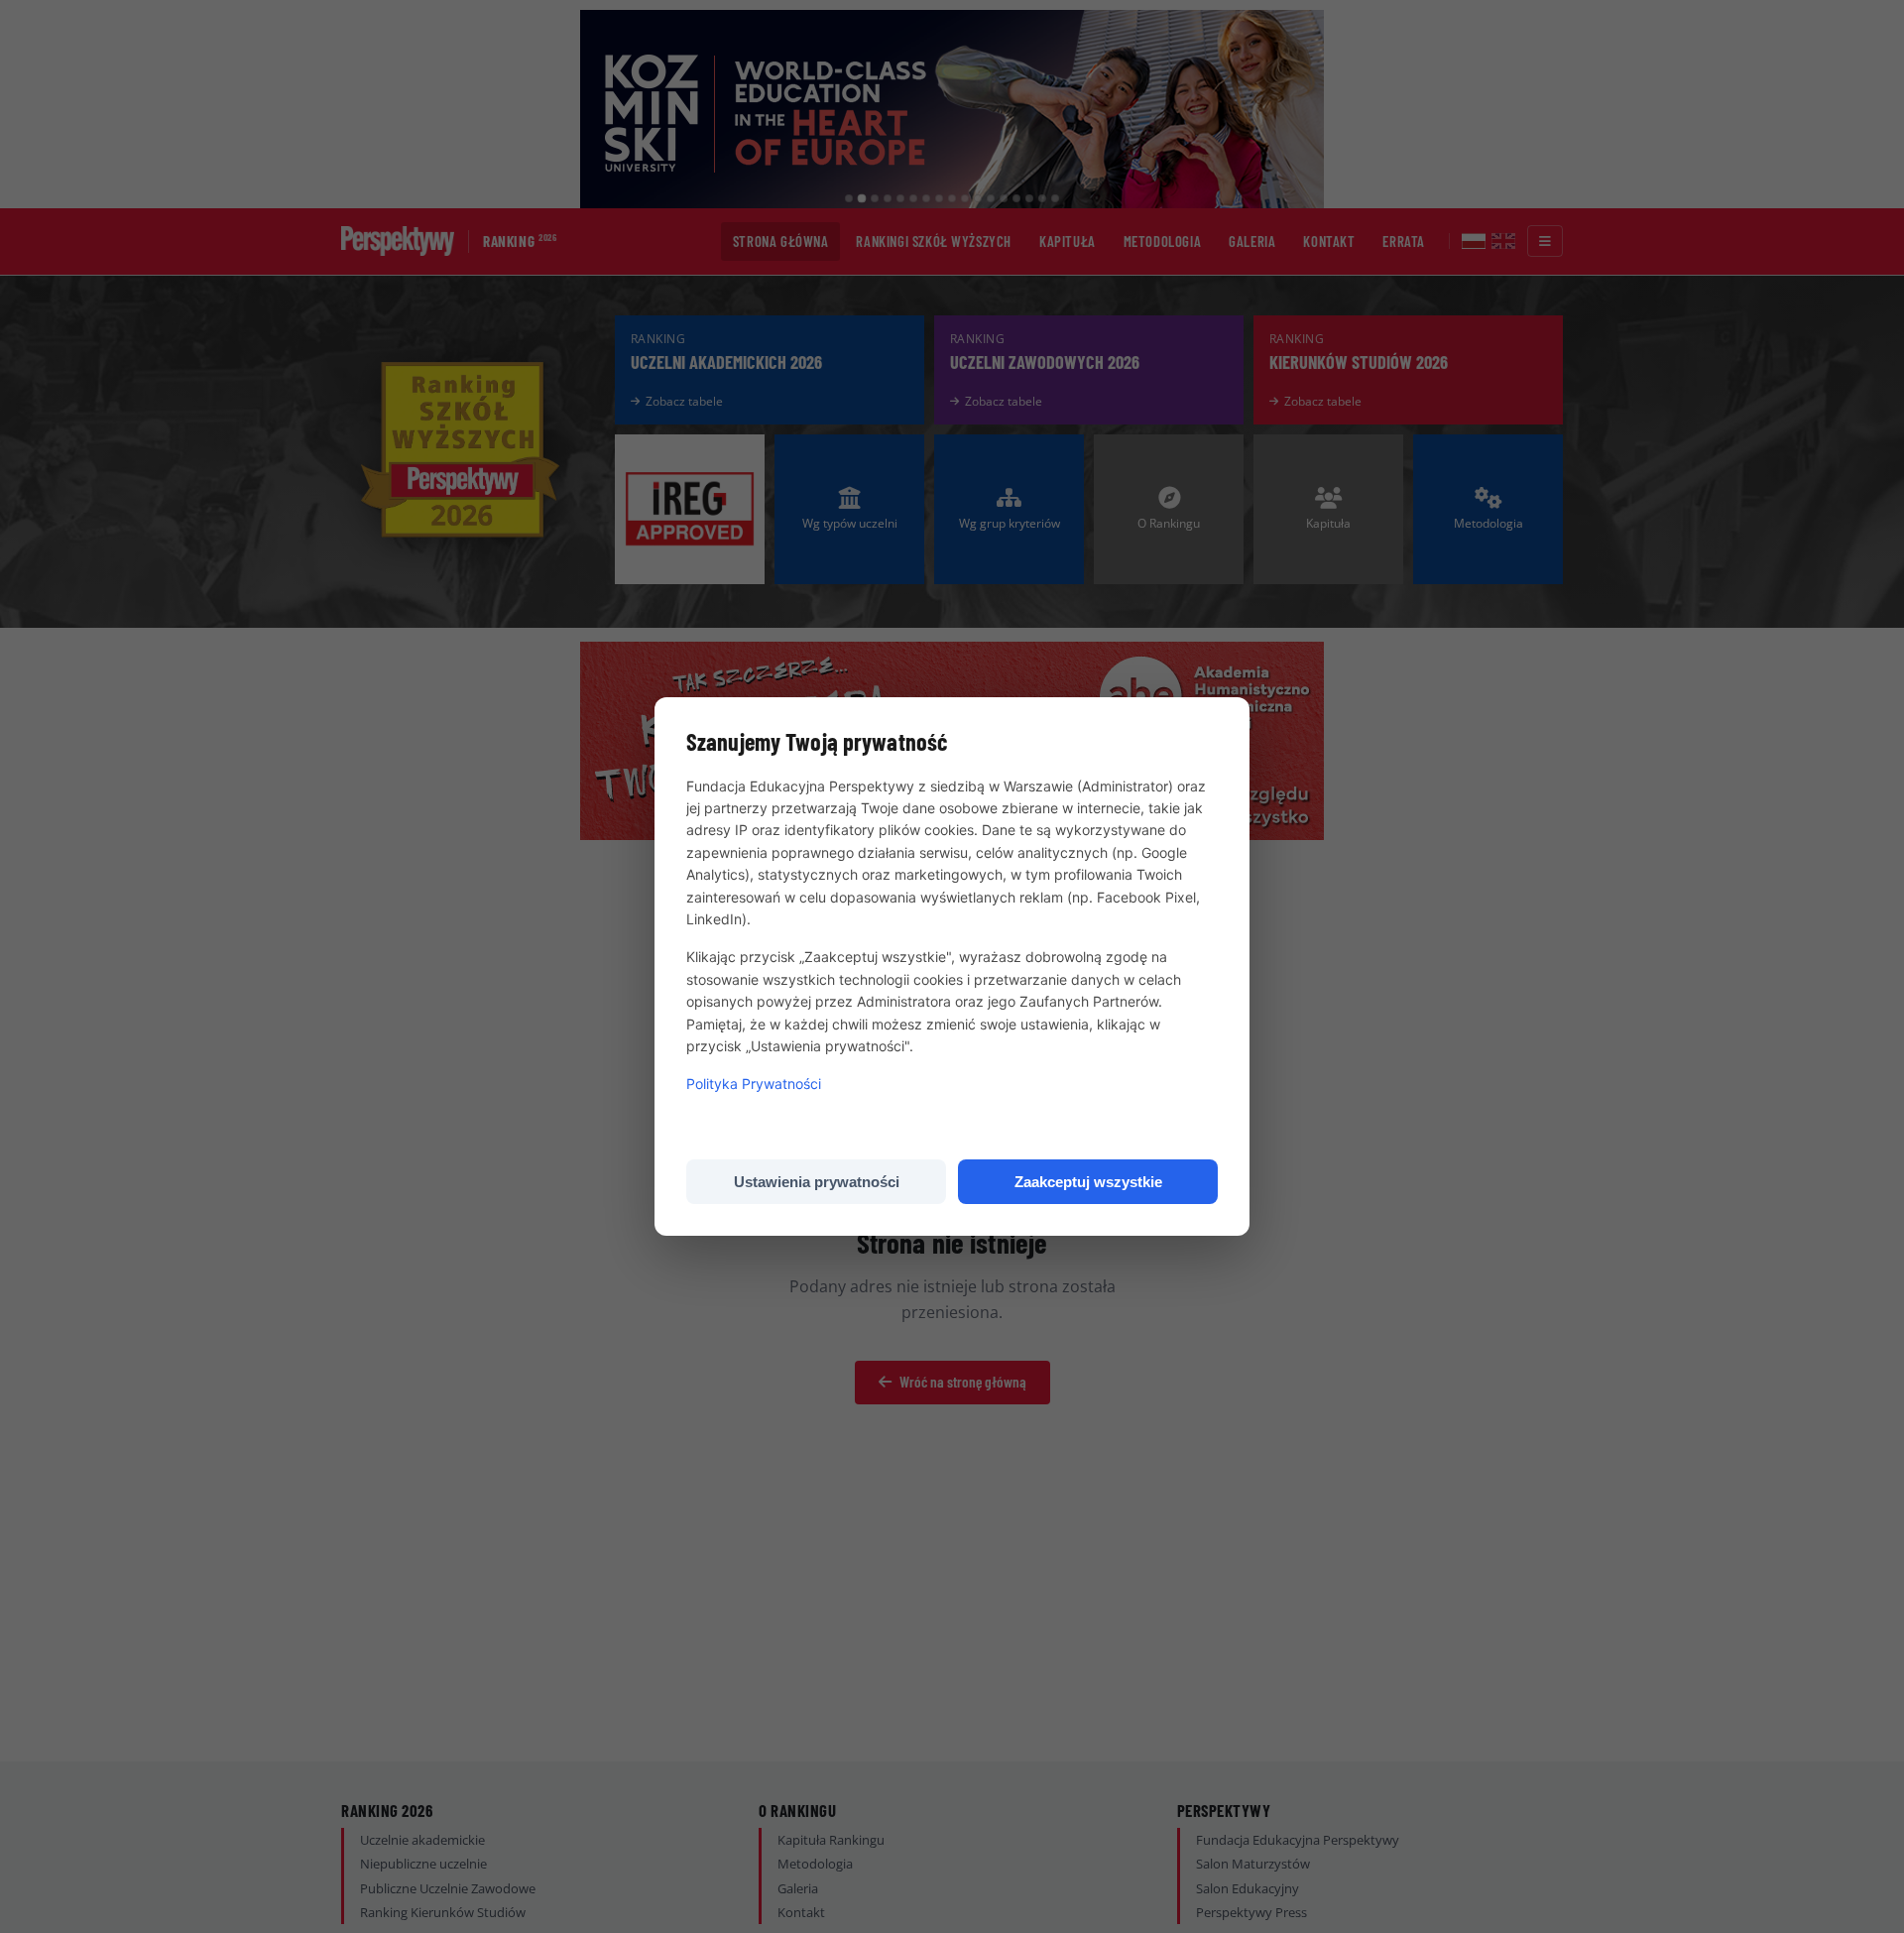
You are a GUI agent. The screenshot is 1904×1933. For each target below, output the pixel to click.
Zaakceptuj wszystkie (1088, 1182)
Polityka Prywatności (754, 1084)
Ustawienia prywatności (817, 1182)
